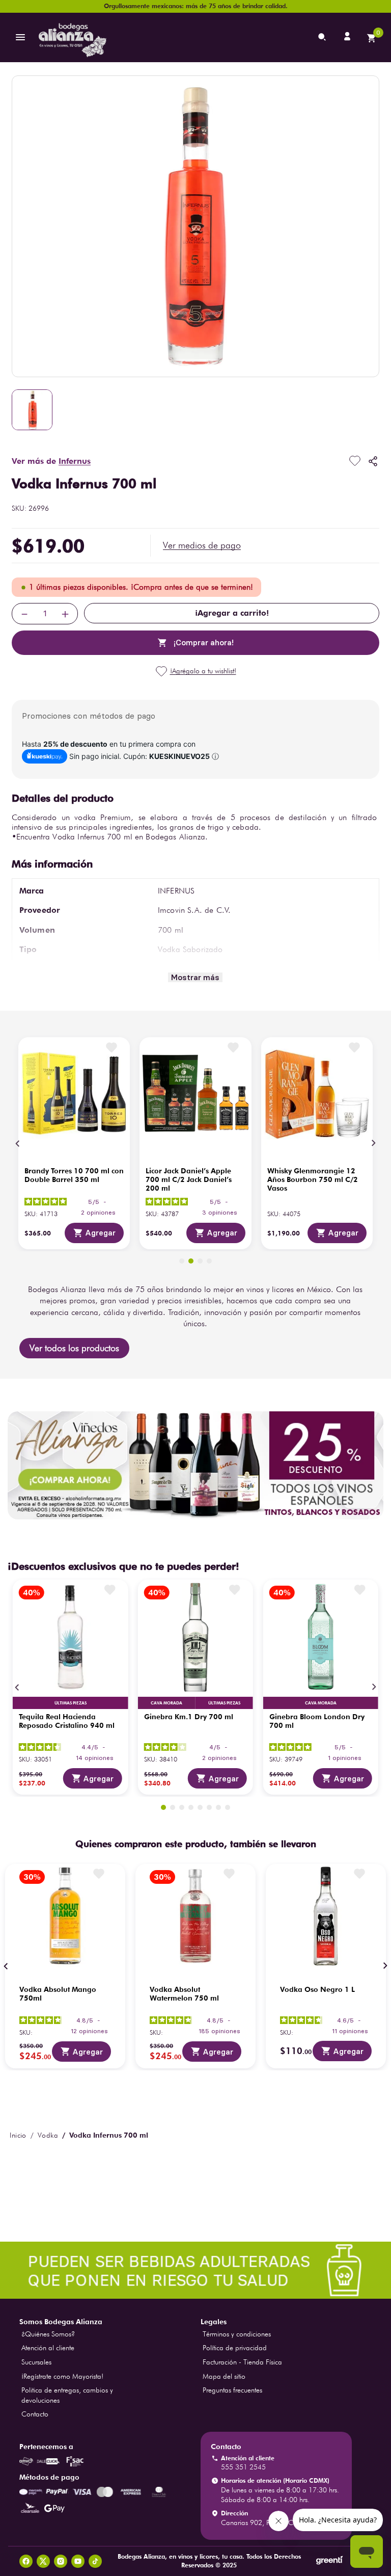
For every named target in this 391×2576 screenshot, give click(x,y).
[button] (202, 545)
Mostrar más (195, 977)
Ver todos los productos (74, 1348)
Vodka (48, 2135)
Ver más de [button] (51, 461)
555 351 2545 (243, 2467)
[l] (348, 37)
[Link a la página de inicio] (18, 2135)
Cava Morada (70, 1703)
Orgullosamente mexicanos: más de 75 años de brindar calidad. (196, 6)
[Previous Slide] (18, 1143)
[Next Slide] (373, 1143)
